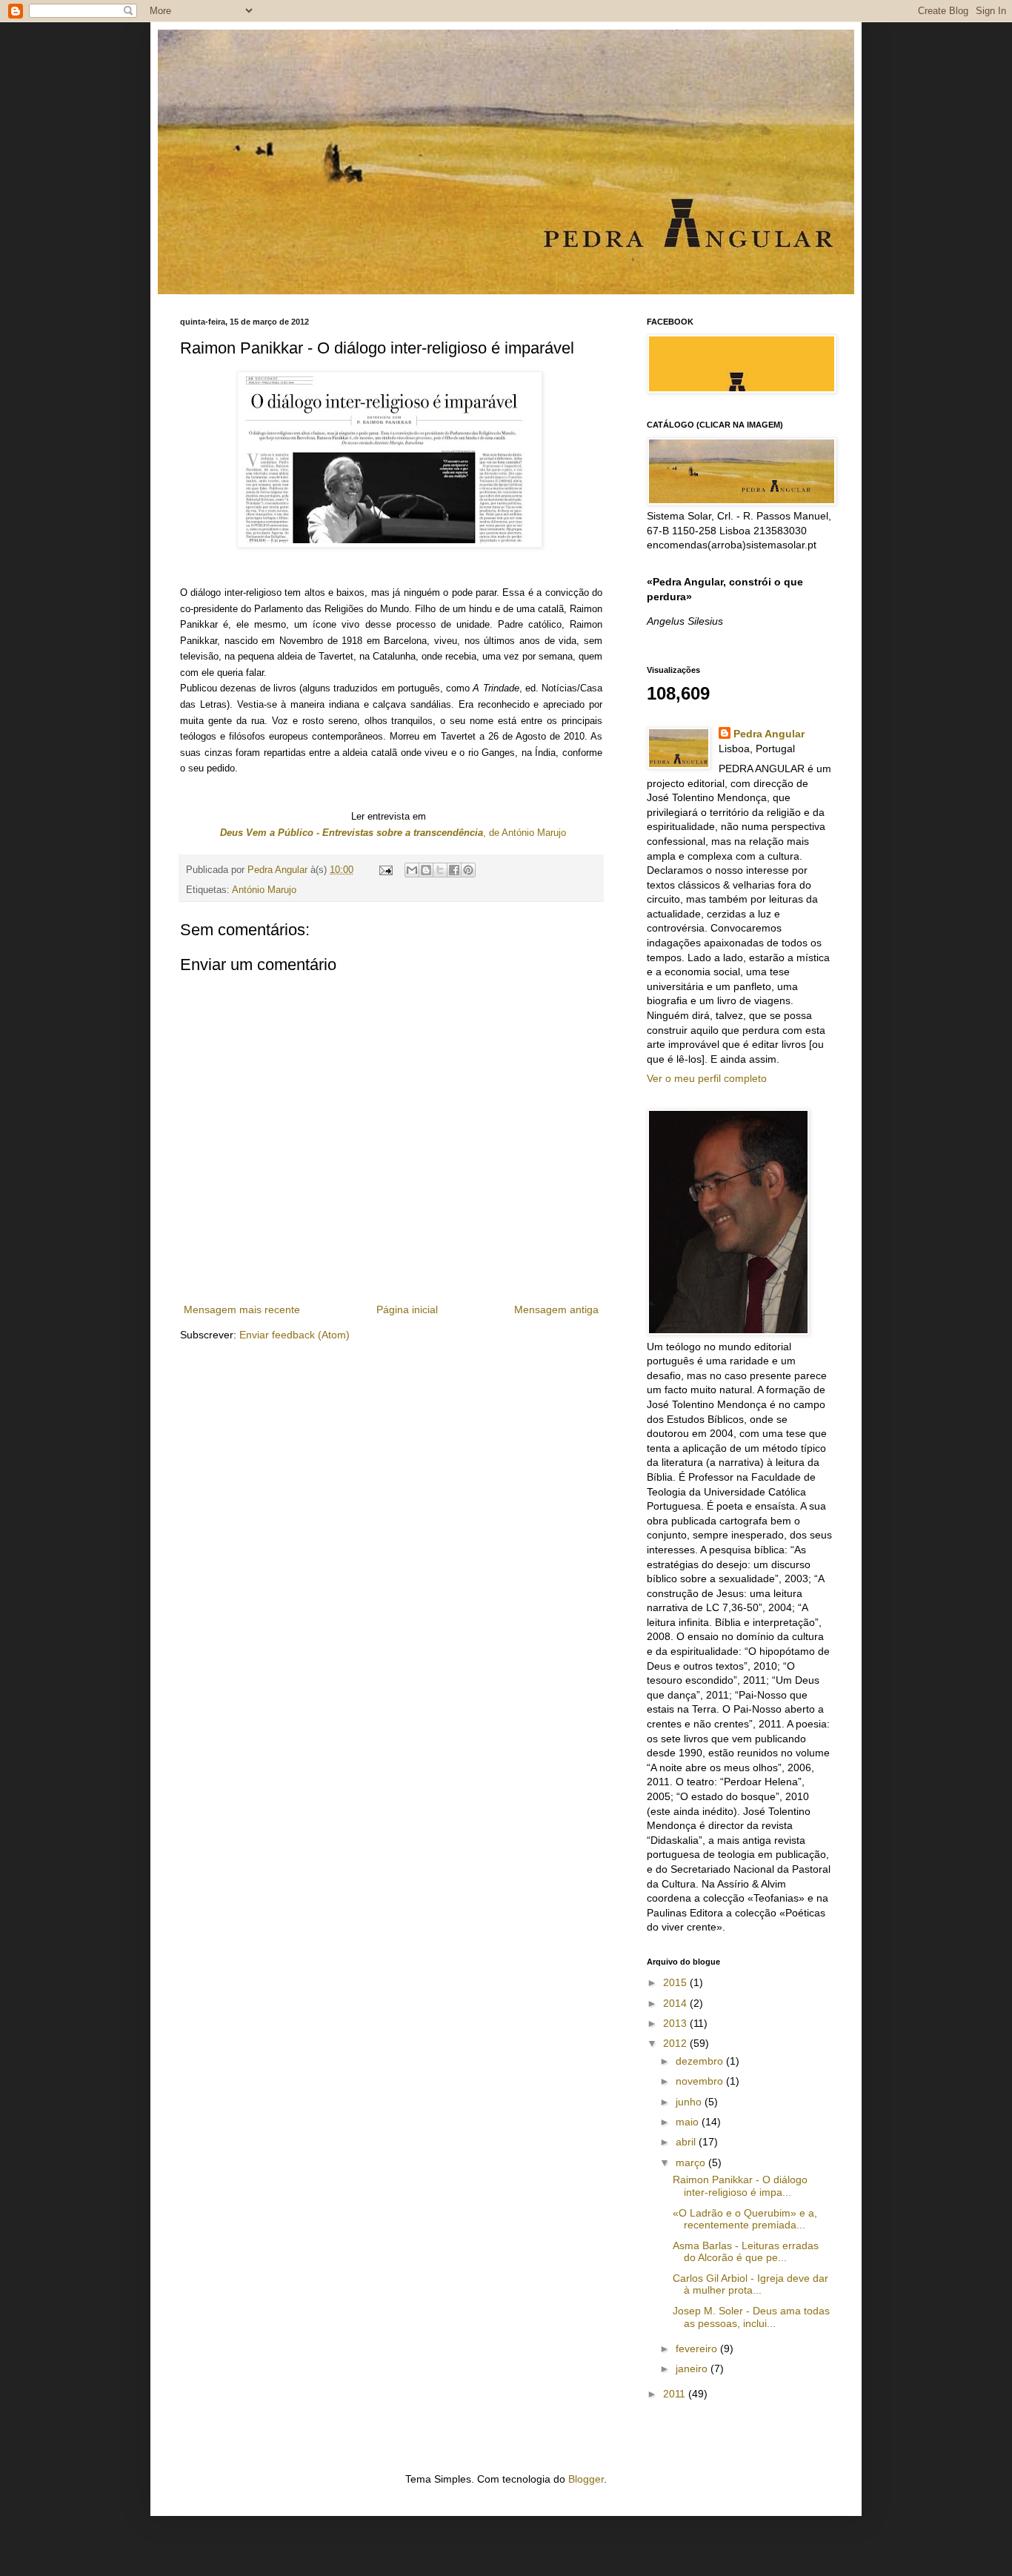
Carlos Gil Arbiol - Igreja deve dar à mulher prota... (750, 2284)
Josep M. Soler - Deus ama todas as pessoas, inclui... (751, 2317)
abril (687, 2142)
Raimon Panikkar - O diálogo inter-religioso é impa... (740, 2186)
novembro (701, 2081)
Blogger (586, 2479)
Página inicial (407, 1309)
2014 (676, 2003)
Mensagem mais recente (242, 1309)
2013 (676, 2023)
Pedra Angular (769, 734)
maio (689, 2122)
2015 (676, 1982)
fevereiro (698, 2348)
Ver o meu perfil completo (707, 1078)
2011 (676, 2394)
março (692, 2162)
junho (690, 2102)
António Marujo (264, 890)
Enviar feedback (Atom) (294, 1335)
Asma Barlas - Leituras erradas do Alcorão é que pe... (746, 2252)
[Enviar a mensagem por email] (412, 870)
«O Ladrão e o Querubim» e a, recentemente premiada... (745, 2219)
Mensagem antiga (556, 1309)
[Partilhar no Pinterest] (468, 870)
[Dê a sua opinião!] (426, 870)
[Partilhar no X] (440, 870)
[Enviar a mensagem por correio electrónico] (385, 870)
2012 (676, 2043)
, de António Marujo (393, 833)
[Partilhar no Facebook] (454, 870)
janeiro (693, 2368)
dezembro (701, 2061)
